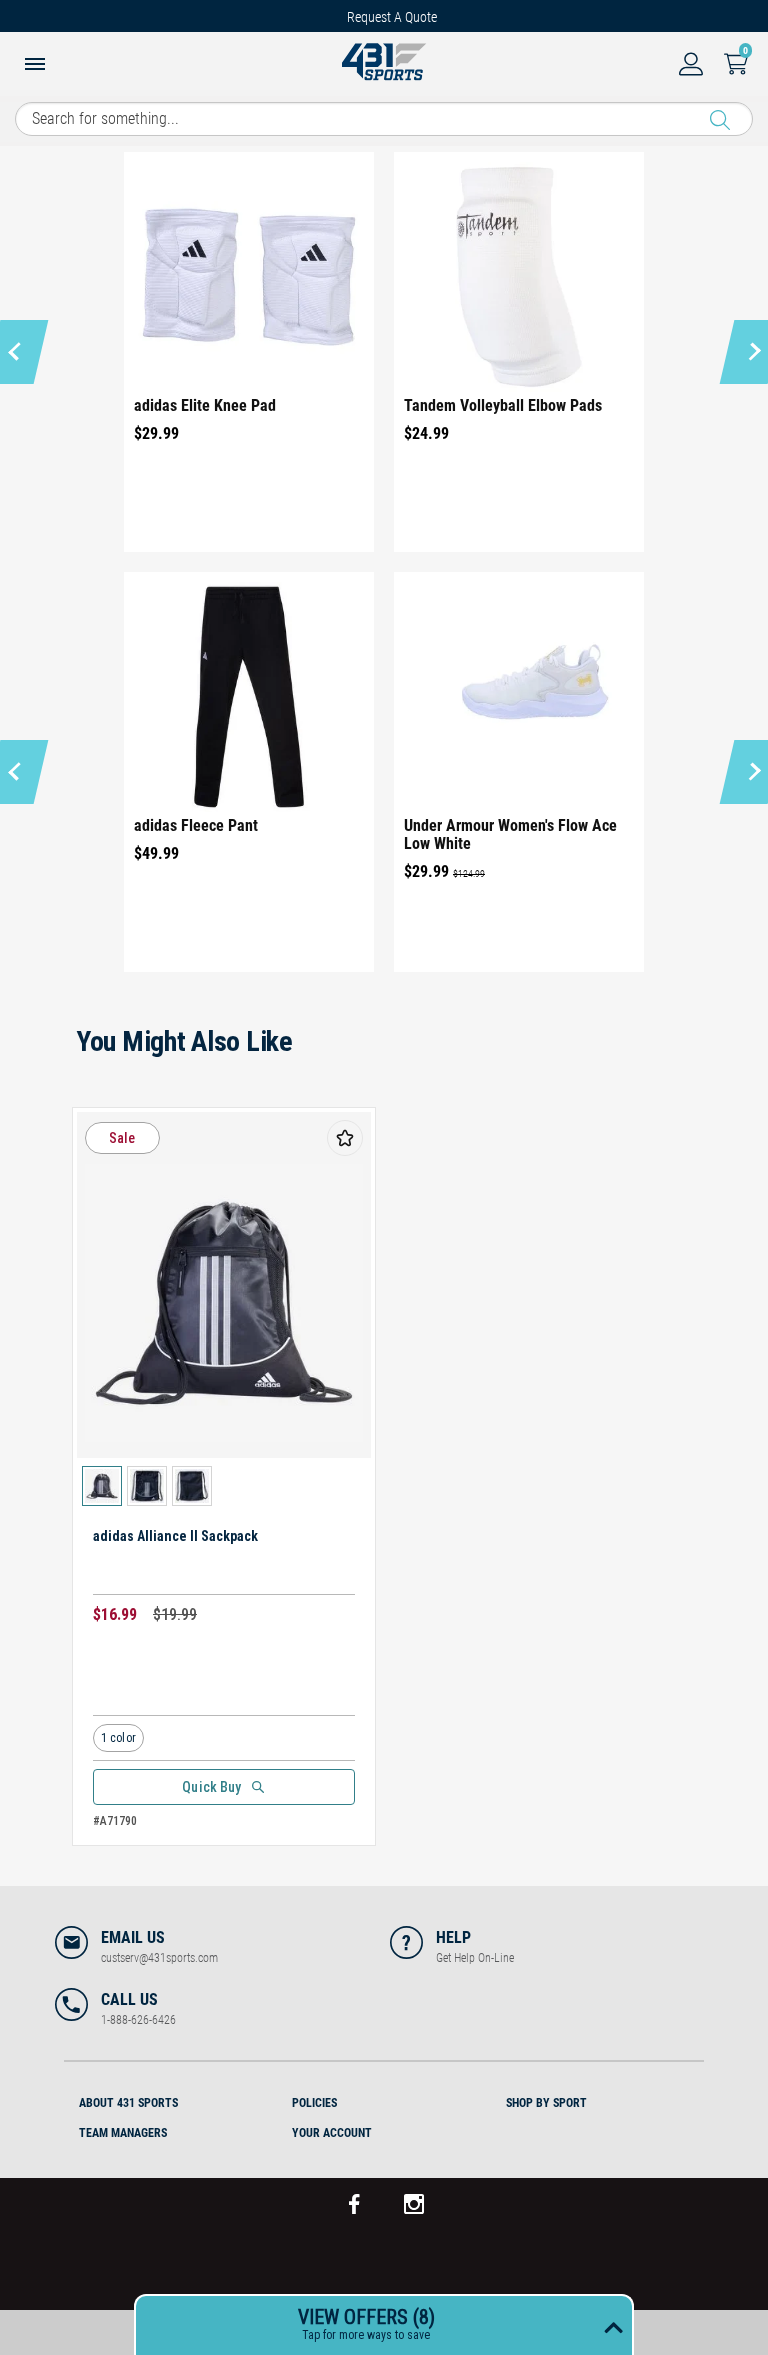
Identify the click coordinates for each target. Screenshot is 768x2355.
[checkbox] (345, 1138)
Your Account (332, 2133)
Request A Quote (392, 17)
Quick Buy (211, 1787)
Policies (314, 2103)
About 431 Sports (128, 2103)
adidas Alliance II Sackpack (175, 1536)
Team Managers (123, 2133)
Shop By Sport (546, 2103)
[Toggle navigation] (35, 66)
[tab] (170, 2100)
